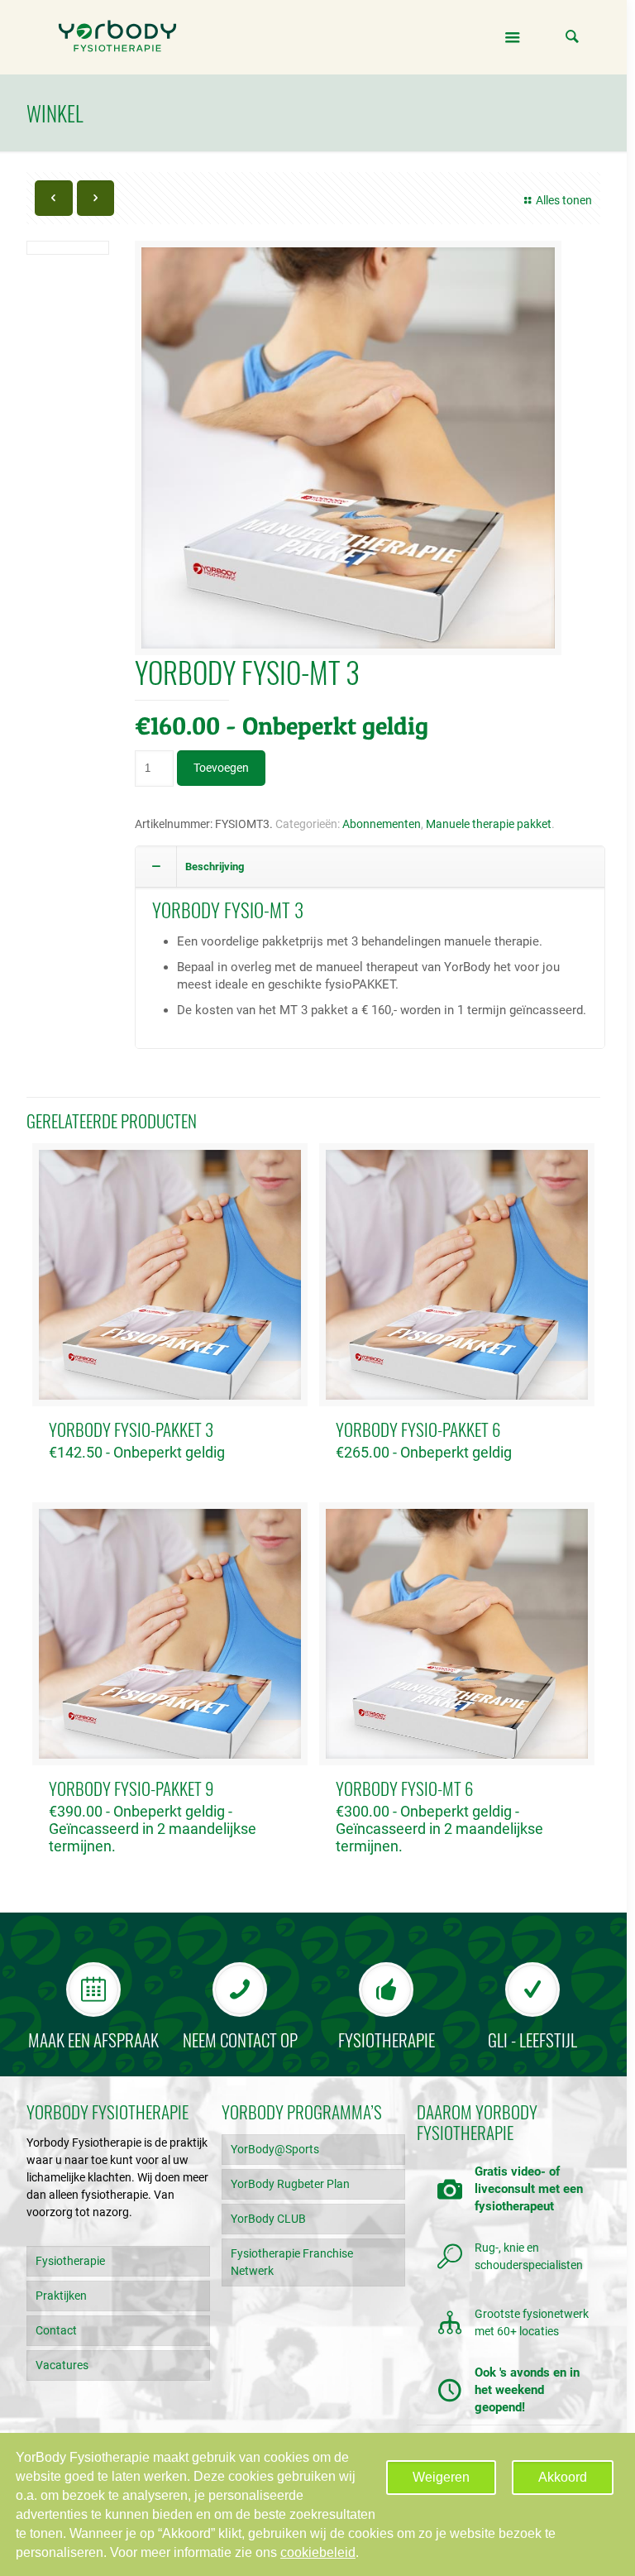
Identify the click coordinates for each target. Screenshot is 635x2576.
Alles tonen (564, 200)
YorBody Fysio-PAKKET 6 (418, 1429)
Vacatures (62, 2365)
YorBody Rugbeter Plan (290, 2184)
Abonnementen (382, 824)
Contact (56, 2330)
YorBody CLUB (268, 2219)
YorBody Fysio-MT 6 (404, 1788)
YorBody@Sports (275, 2149)
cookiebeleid (318, 2552)
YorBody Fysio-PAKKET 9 (131, 1788)
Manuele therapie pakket (489, 824)
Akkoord (563, 2477)
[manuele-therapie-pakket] (348, 454)
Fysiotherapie (70, 2261)
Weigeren (441, 2477)
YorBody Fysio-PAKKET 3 (131, 1429)
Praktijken (61, 2296)
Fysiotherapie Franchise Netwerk (292, 2262)
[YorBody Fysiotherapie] (117, 37)
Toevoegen (221, 768)
